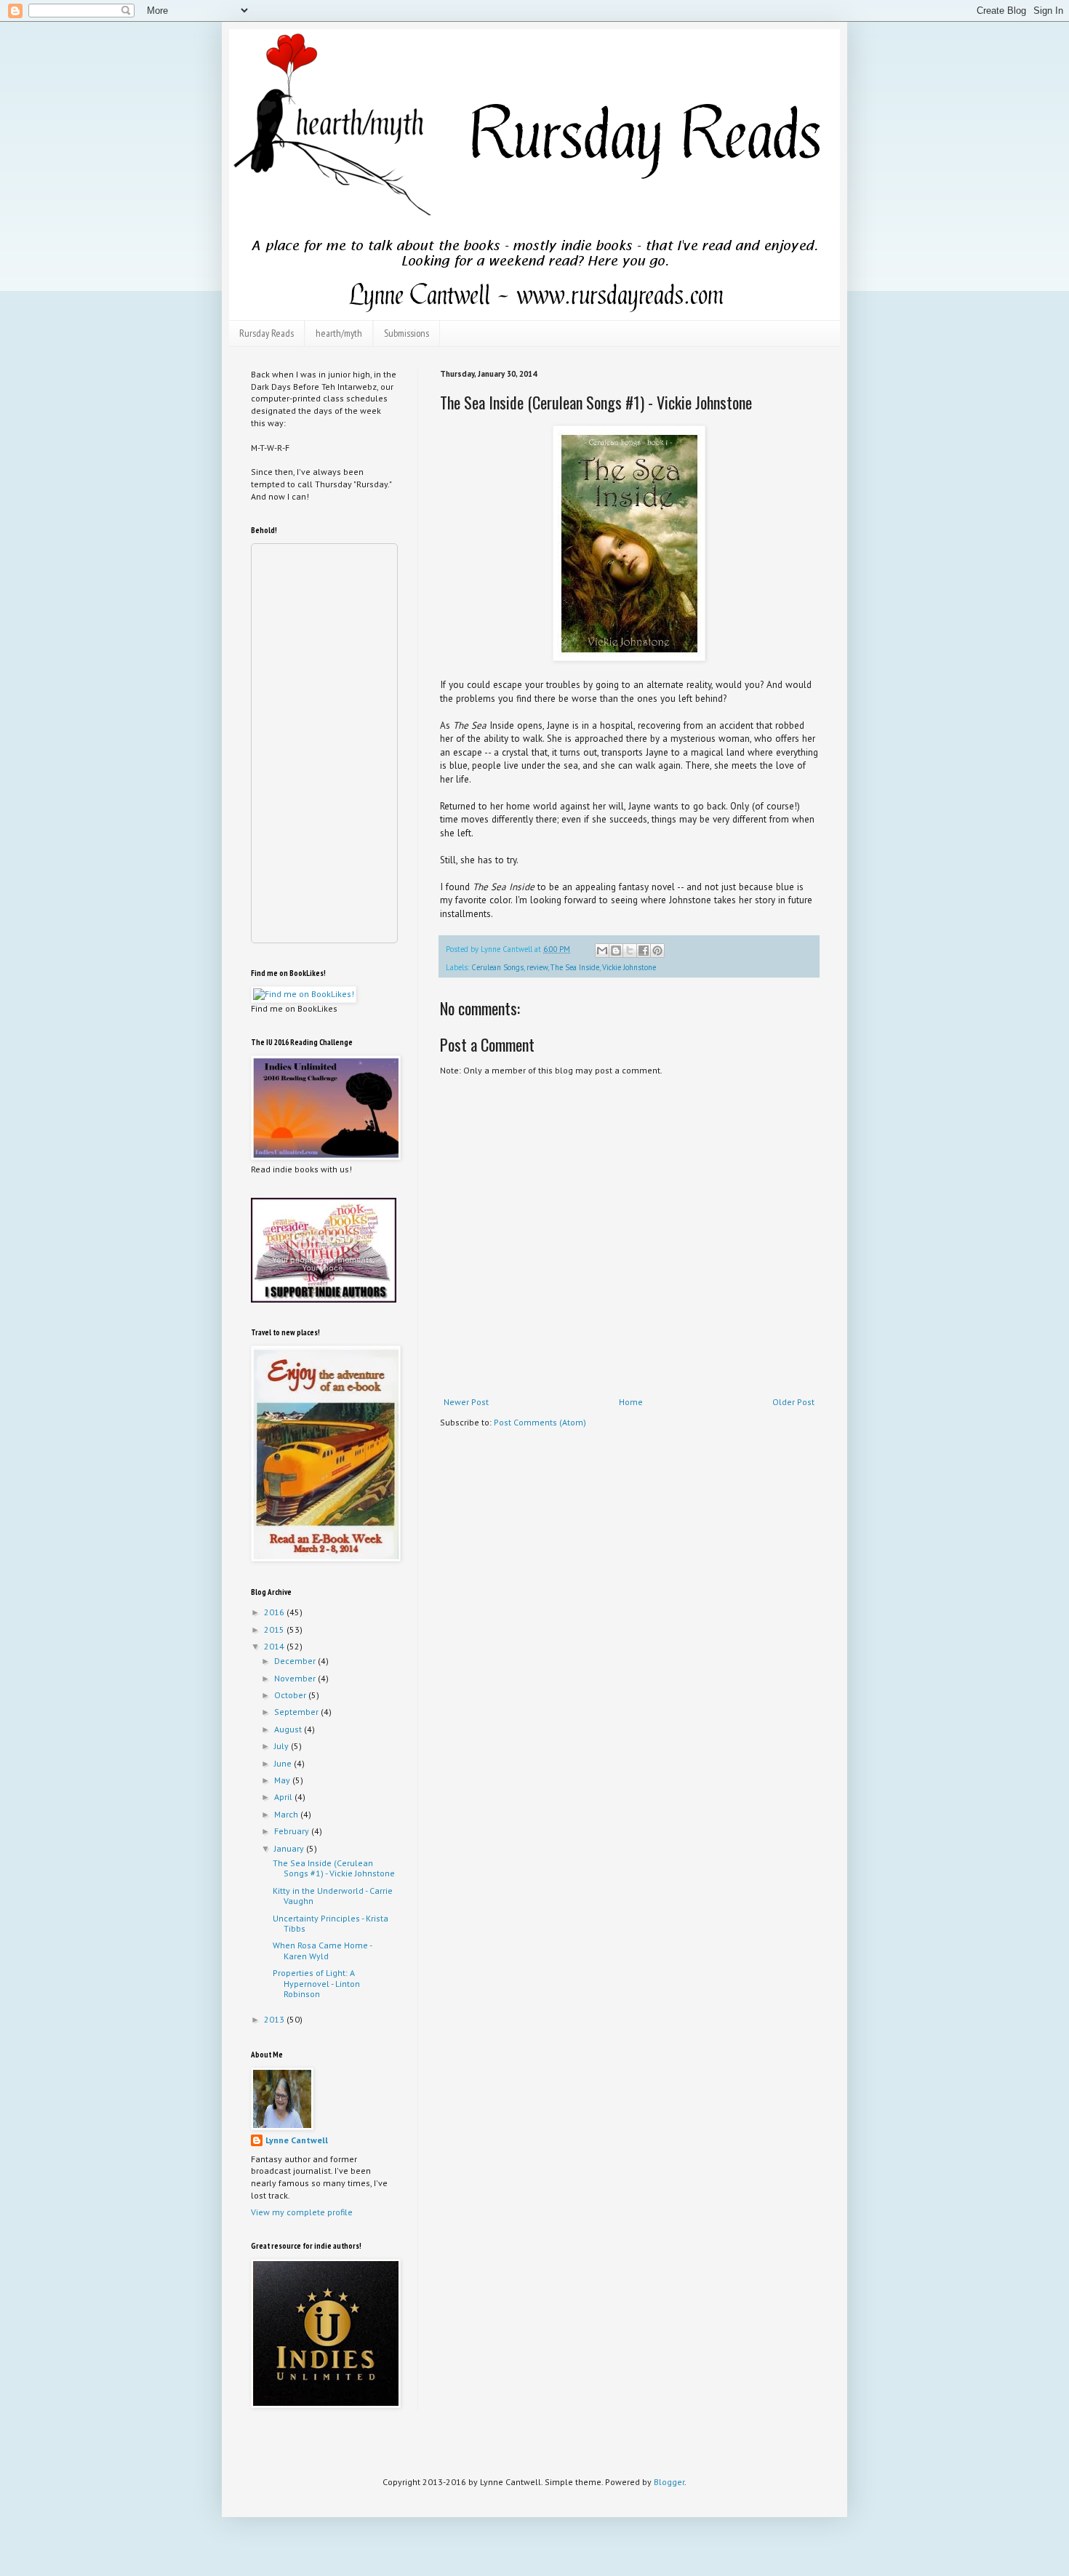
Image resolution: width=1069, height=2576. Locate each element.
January (290, 1848)
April (284, 1797)
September (297, 1712)
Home (631, 1402)
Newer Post (466, 1402)
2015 (275, 1629)
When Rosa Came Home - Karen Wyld (322, 1950)
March (287, 1814)
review (537, 967)
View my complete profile (302, 2212)
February (293, 1831)
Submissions (407, 333)
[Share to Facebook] (644, 951)
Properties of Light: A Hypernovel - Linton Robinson (316, 1983)
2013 (275, 2019)
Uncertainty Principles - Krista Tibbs (331, 1923)
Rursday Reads (267, 333)
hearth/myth (339, 333)
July (283, 1746)
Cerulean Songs (497, 967)
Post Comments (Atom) (540, 1422)
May (283, 1780)
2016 (275, 1612)
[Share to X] (630, 951)
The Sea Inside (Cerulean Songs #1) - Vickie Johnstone (334, 1868)
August (289, 1729)
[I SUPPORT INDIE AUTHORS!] (324, 1299)
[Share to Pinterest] (657, 951)
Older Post (793, 1402)
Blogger (669, 2482)
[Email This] (602, 951)
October (291, 1695)
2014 (275, 1646)
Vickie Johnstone (629, 967)
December (296, 1661)
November (296, 1678)
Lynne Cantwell (297, 2140)
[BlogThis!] (616, 951)
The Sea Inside (575, 967)
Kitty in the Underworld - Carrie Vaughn (333, 1896)
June (284, 1763)
